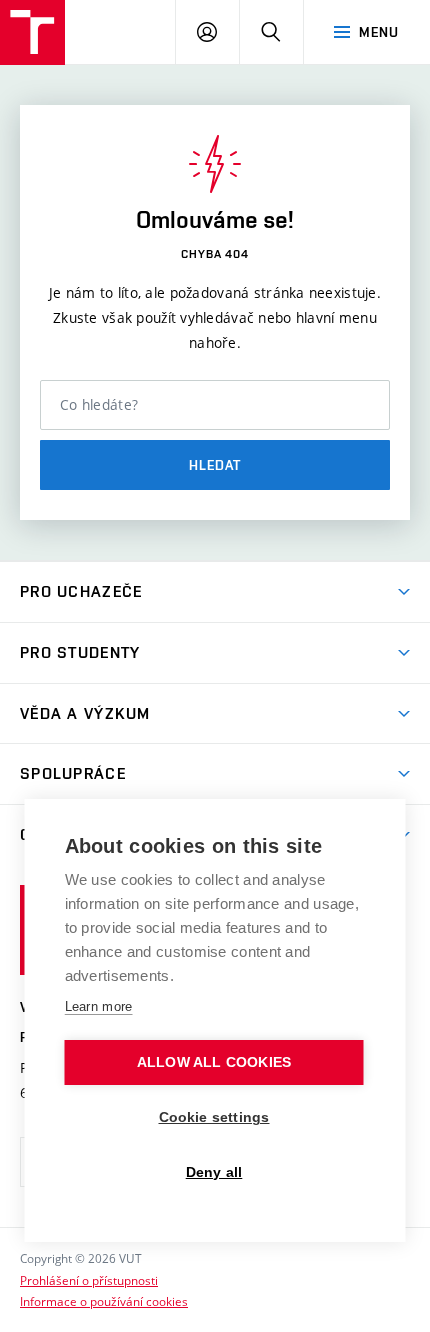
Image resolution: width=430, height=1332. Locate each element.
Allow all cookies (214, 1062)
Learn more (99, 1006)
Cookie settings (214, 1117)
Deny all (214, 1172)
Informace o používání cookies (104, 1301)
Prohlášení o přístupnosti (89, 1280)
